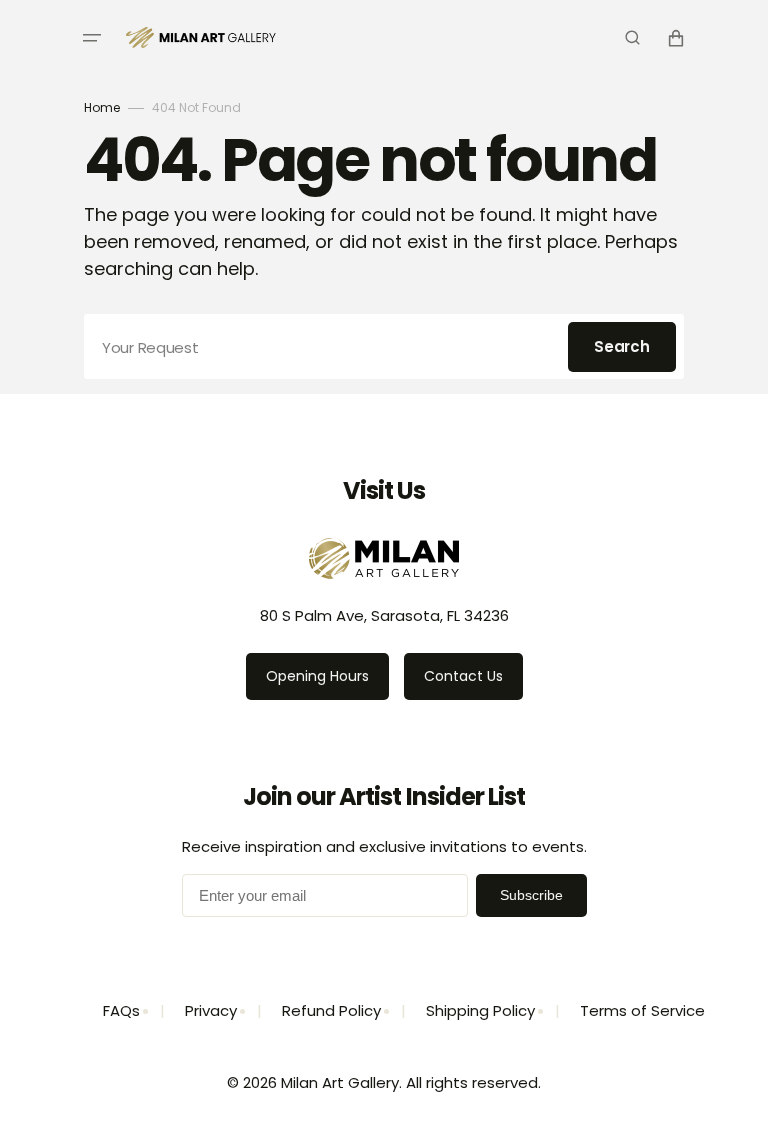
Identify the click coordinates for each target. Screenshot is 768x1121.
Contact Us (463, 676)
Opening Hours (317, 676)
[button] (92, 38)
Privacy (211, 1010)
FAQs (121, 1010)
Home (102, 107)
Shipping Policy (480, 1010)
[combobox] (384, 346)
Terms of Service (642, 1010)
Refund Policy (331, 1010)
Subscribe (531, 895)
